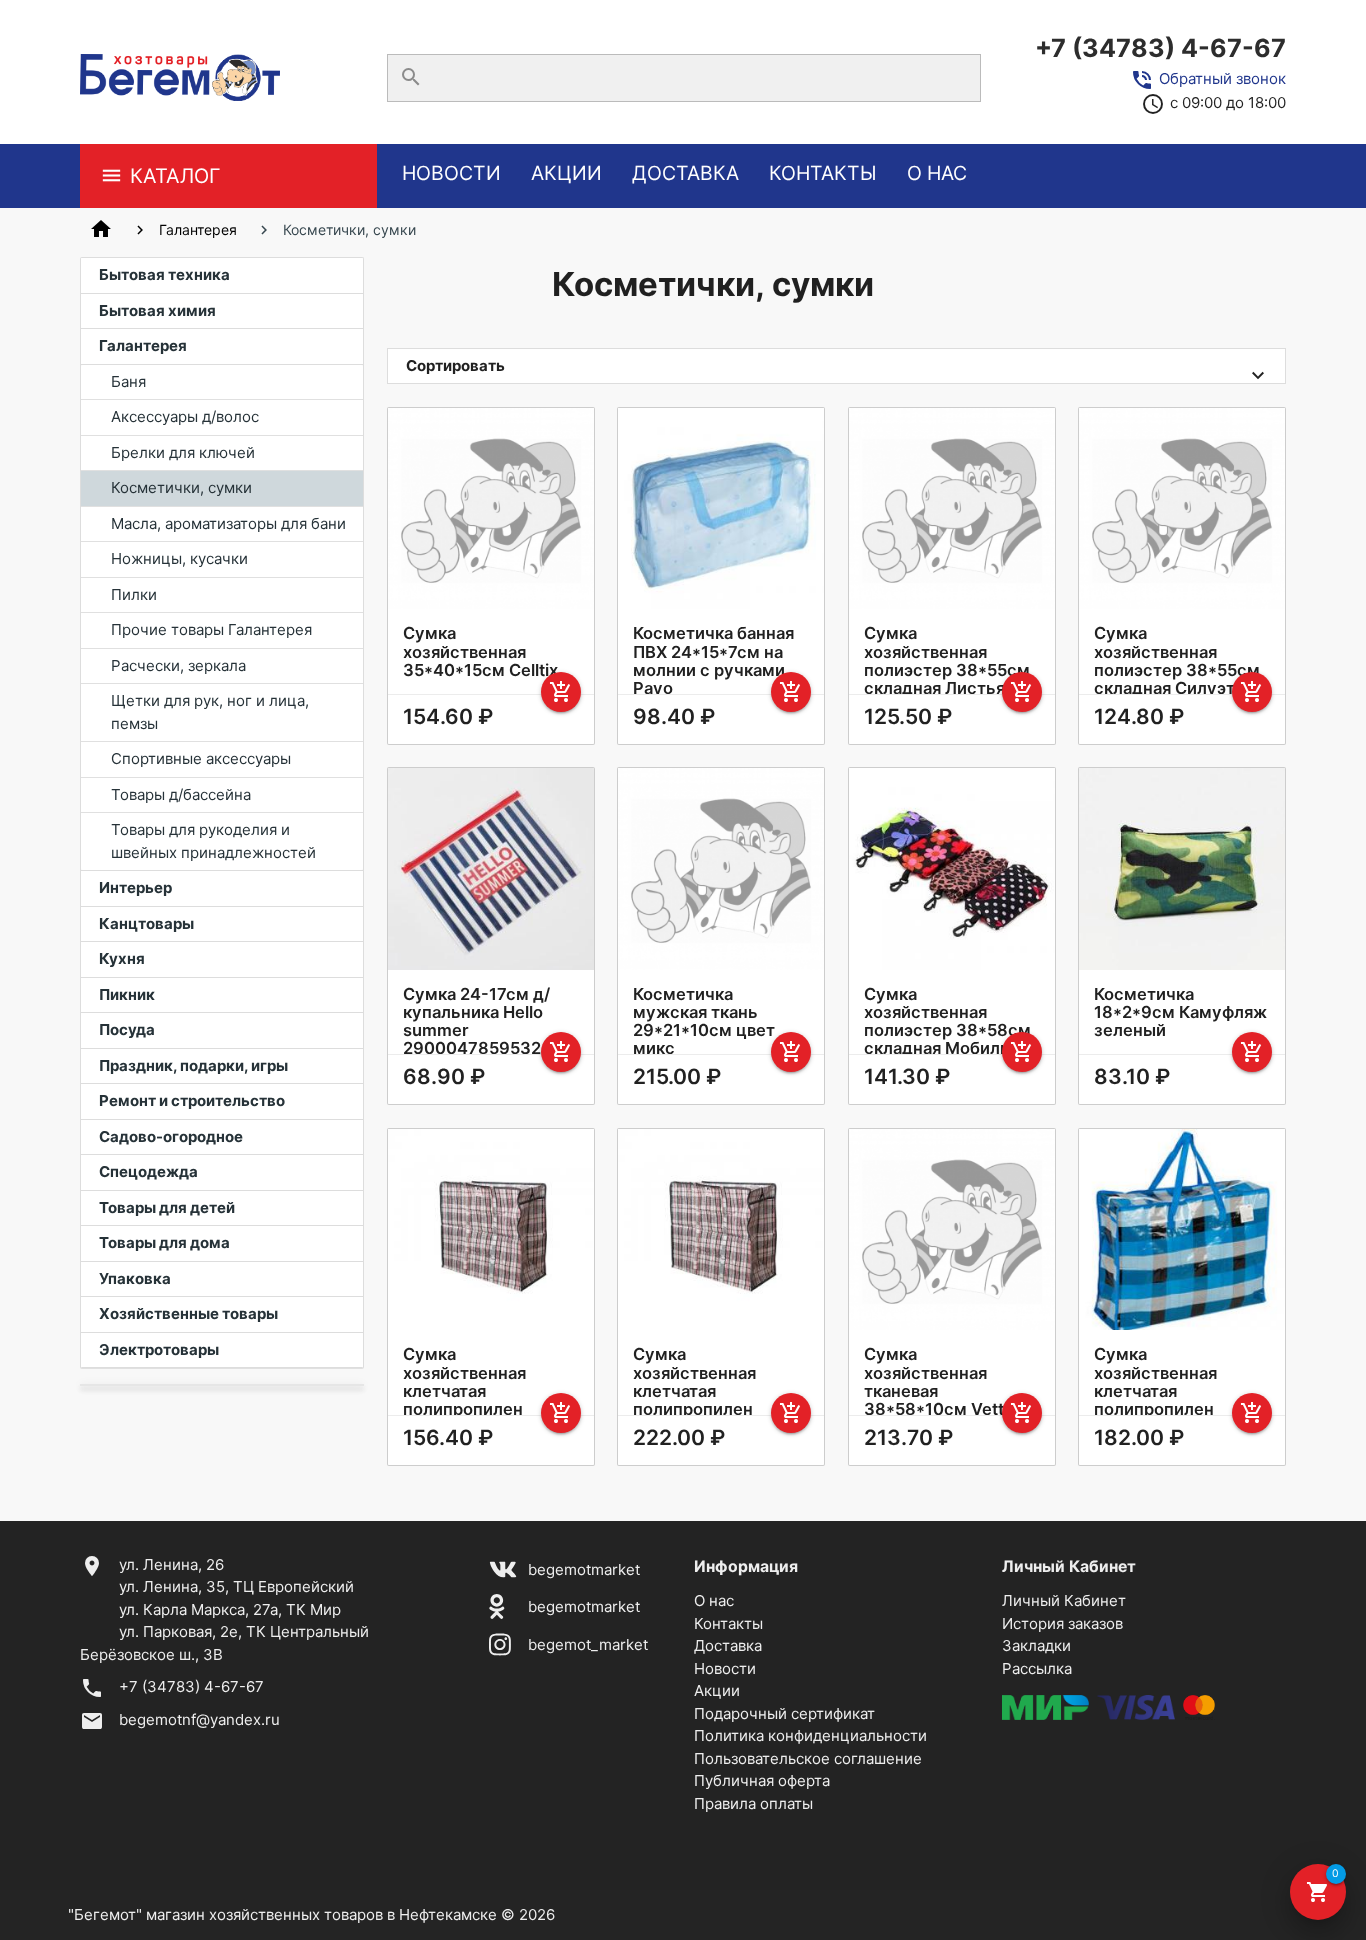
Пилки (134, 594)
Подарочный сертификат (784, 1713)
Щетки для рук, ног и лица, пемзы (210, 712)
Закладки (1036, 1645)
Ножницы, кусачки (179, 558)
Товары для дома (164, 1242)
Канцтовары (146, 923)
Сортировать (455, 365)
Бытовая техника (164, 274)
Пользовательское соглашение (808, 1758)
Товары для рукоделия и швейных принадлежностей (213, 841)
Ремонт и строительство (192, 1100)
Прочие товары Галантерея (211, 629)
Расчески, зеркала (178, 665)
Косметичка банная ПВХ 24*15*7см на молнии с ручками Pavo (713, 660)
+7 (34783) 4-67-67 (1160, 48)
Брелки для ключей (183, 452)
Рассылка (1037, 1668)
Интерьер (135, 887)
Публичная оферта (762, 1780)
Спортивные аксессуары (201, 758)
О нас (937, 173)
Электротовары (159, 1349)
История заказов (1062, 1623)
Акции (566, 173)
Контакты (823, 173)
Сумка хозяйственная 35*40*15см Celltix (480, 651)
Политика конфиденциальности (810, 1735)
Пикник (127, 994)
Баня (128, 381)
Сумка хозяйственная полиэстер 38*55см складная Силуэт (1177, 660)
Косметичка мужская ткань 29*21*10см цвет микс (704, 1021)
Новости (451, 173)
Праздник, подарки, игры (193, 1065)
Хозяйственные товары (188, 1313)
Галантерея (198, 229)
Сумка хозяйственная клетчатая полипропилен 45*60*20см (1155, 1390)
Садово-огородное (171, 1136)
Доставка (685, 173)
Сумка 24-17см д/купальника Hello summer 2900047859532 (476, 1021)
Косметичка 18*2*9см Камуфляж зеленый (1180, 1012)
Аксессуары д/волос (185, 416)
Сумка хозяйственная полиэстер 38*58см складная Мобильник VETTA (951, 1030)
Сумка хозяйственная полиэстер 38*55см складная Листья (947, 660)
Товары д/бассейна (181, 794)
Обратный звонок (1222, 78)
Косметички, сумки (181, 487)
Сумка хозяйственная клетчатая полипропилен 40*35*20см (464, 1390)
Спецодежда (148, 1171)
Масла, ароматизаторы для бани (228, 523)
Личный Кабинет (1064, 1600)
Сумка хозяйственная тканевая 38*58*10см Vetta (938, 1381)
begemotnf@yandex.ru (199, 1719)
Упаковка (135, 1278)
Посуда (127, 1029)
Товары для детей (167, 1207)
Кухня (122, 958)
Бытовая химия (157, 310)
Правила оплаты (753, 1803)
